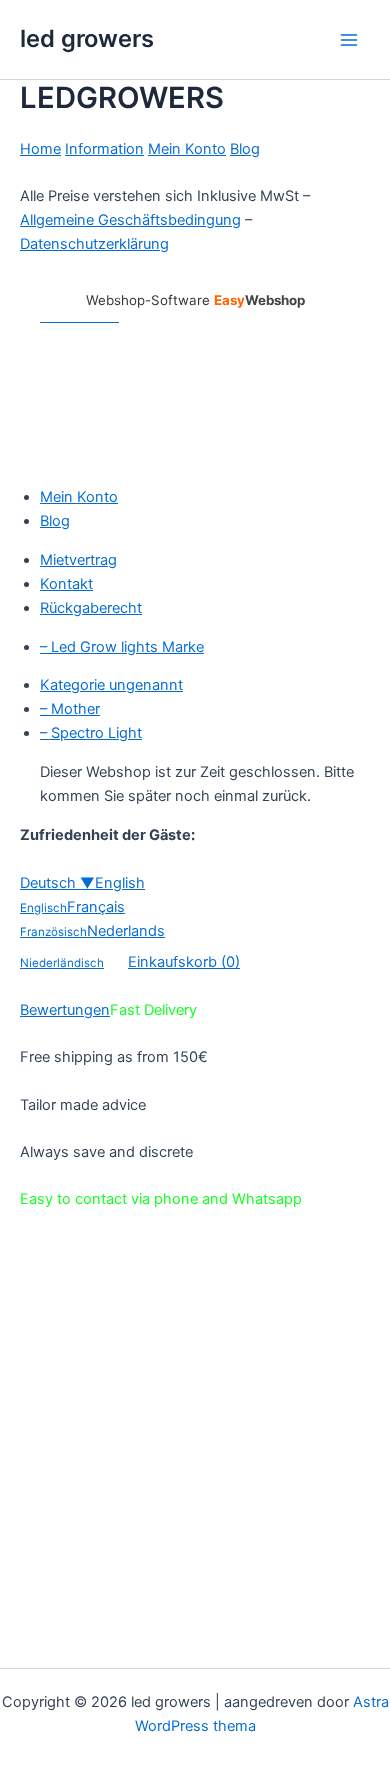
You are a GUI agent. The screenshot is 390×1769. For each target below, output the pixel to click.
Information (104, 149)
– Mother (70, 709)
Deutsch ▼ (57, 883)
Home (40, 149)
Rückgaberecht (91, 608)
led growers (87, 38)
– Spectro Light (91, 733)
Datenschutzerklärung (94, 244)
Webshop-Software (195, 300)
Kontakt (66, 584)
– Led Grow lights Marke (122, 647)
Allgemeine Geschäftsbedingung (130, 220)
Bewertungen (65, 1010)
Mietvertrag (78, 560)
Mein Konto (187, 149)
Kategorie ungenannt (111, 685)
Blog (245, 149)
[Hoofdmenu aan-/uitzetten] (349, 40)
